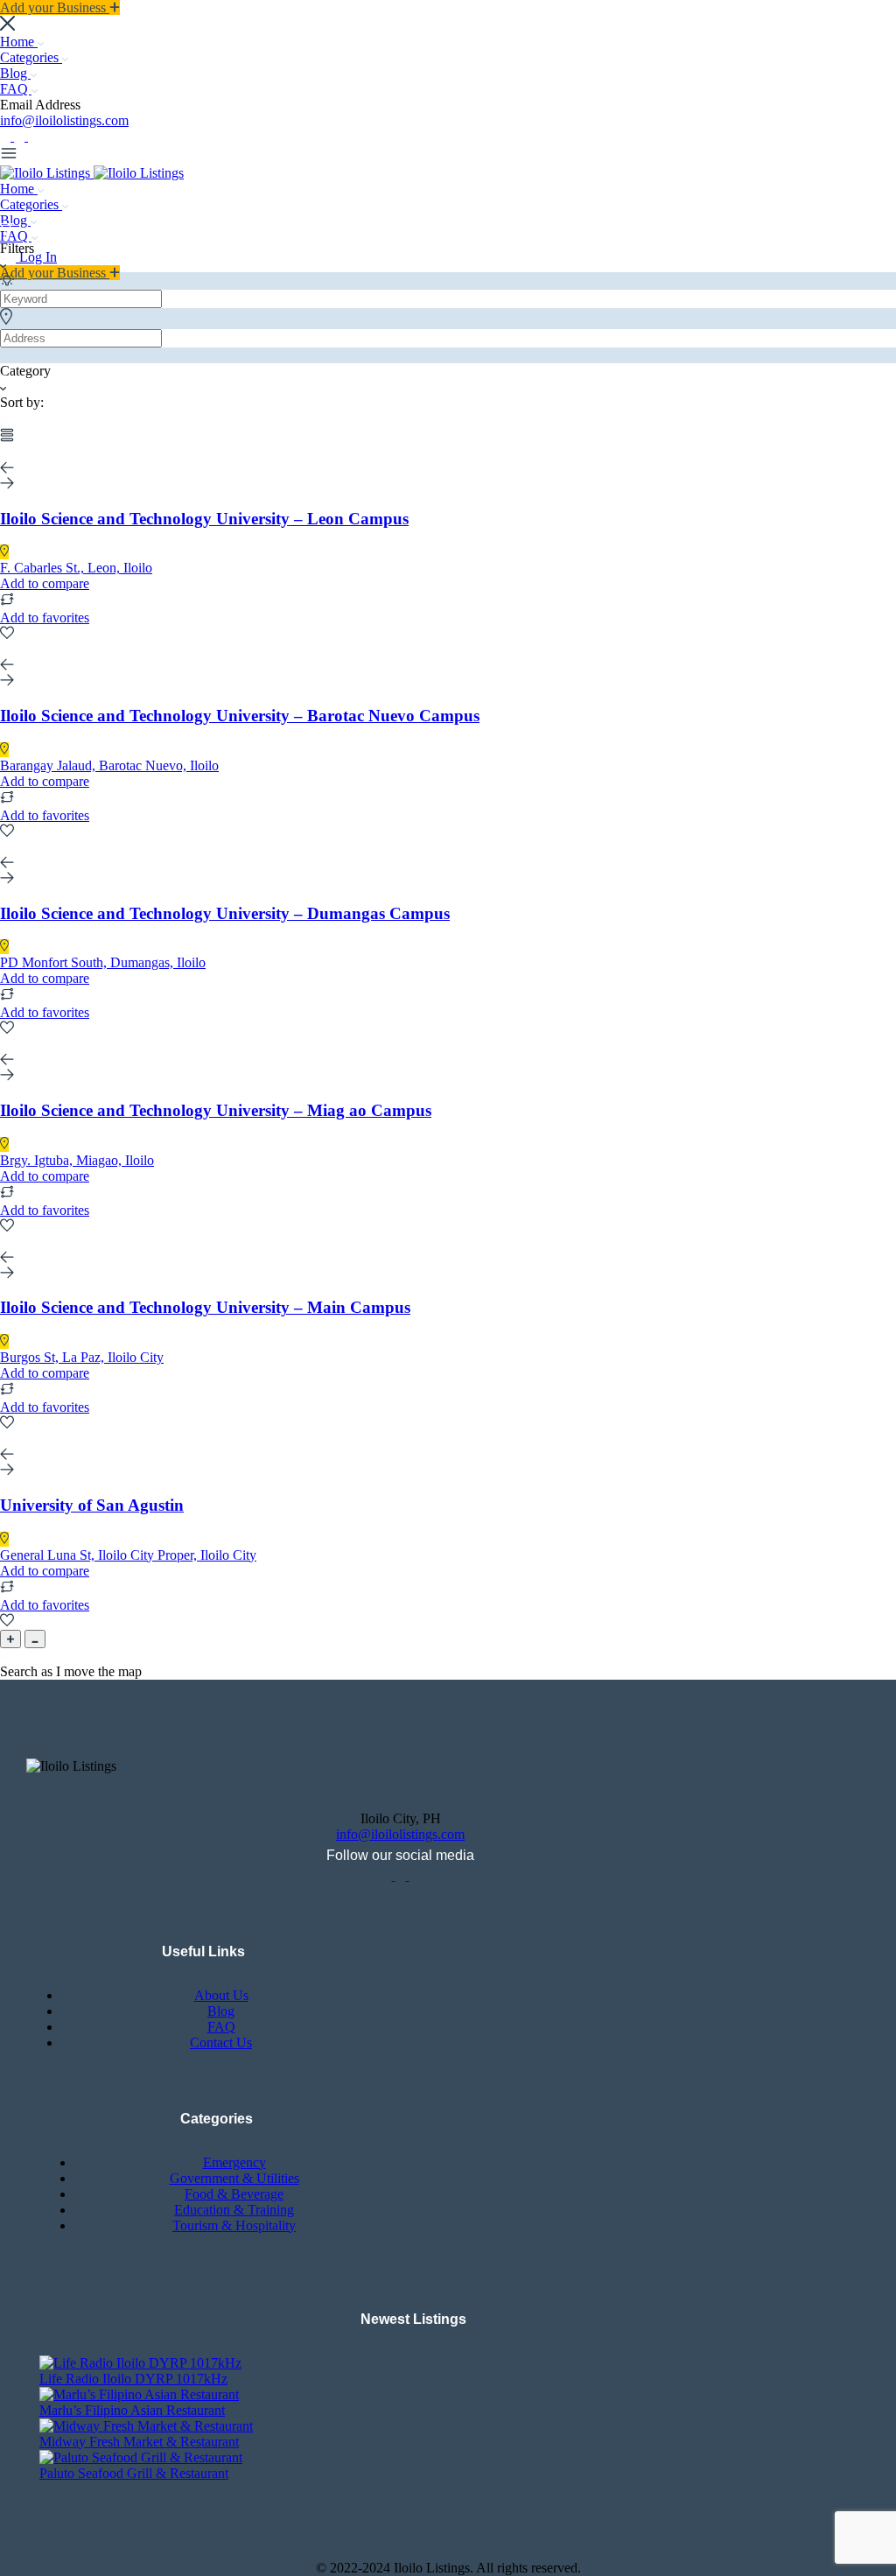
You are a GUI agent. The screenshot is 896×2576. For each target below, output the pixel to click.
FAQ (16, 89)
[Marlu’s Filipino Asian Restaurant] (139, 2394)
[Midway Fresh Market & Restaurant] (146, 2426)
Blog (15, 73)
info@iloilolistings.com (64, 120)
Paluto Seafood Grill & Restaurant (134, 2473)
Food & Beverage (234, 2194)
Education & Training (234, 2210)
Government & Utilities (234, 2178)
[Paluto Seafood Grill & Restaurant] (141, 2457)
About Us (221, 1995)
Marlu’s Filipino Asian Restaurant (132, 2410)
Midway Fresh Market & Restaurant (139, 2442)
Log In (38, 257)
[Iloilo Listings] (47, 173)
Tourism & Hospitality (234, 2225)
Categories (31, 57)
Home (19, 42)
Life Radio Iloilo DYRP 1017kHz (133, 2379)
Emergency (234, 2162)
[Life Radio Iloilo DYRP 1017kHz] (140, 2363)
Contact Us (221, 2043)
